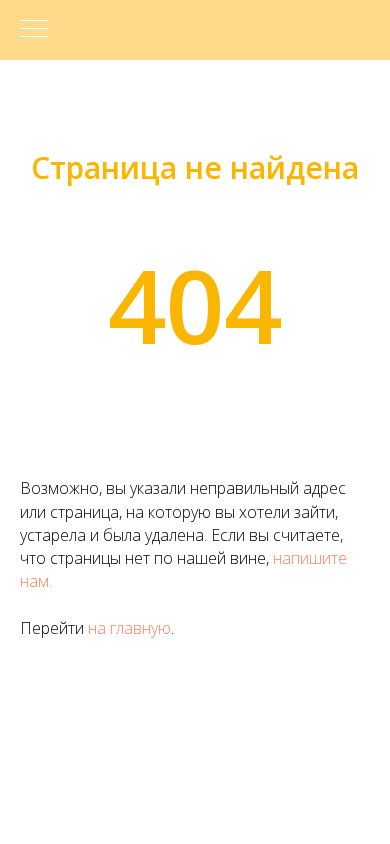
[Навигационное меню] (34, 30)
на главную (129, 628)
